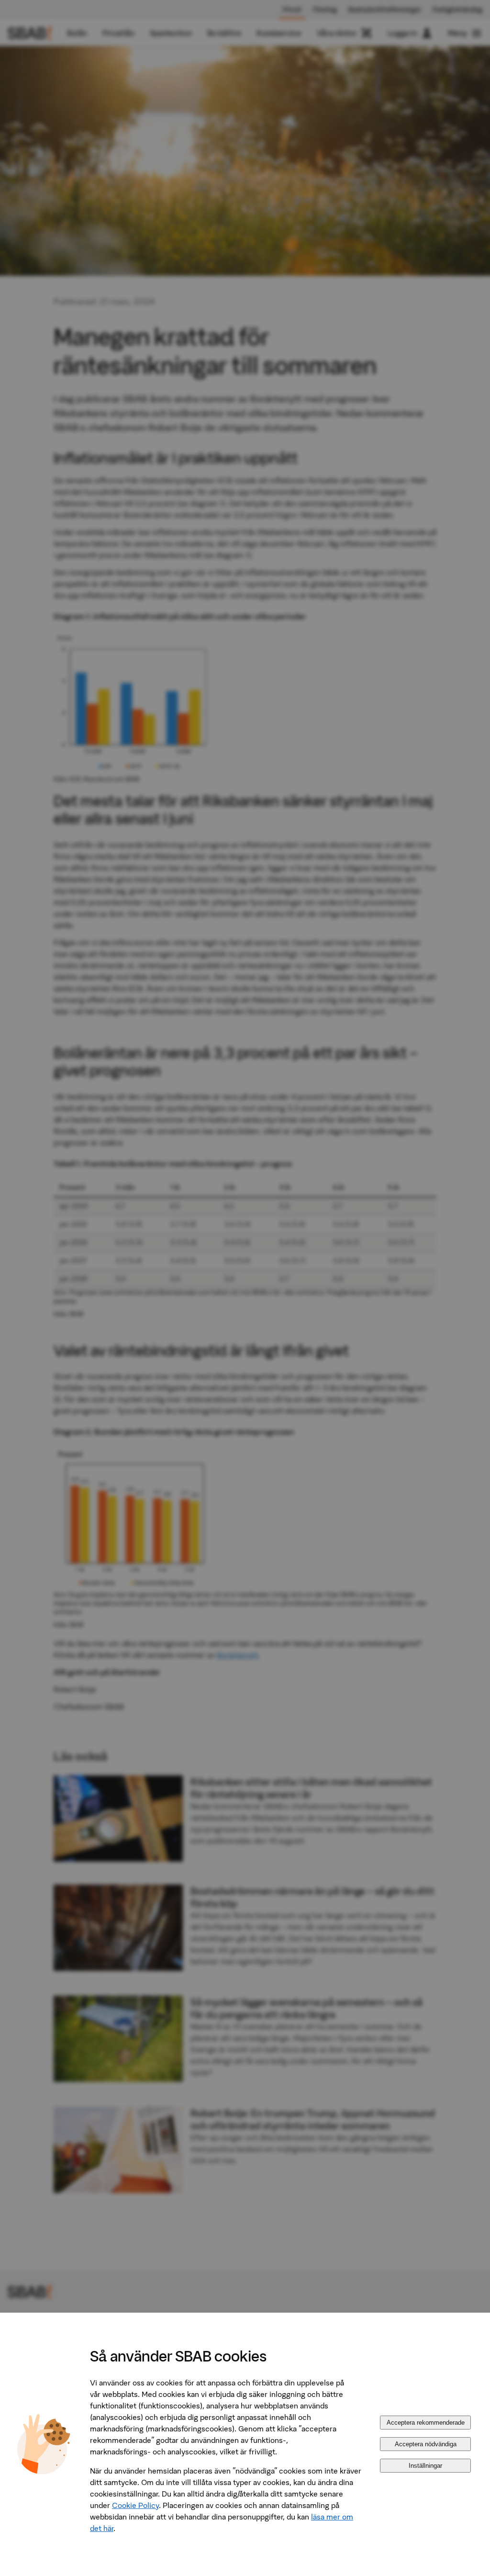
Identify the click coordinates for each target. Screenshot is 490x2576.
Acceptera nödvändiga (426, 2444)
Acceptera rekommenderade (426, 2423)
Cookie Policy (135, 2505)
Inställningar (425, 2466)
